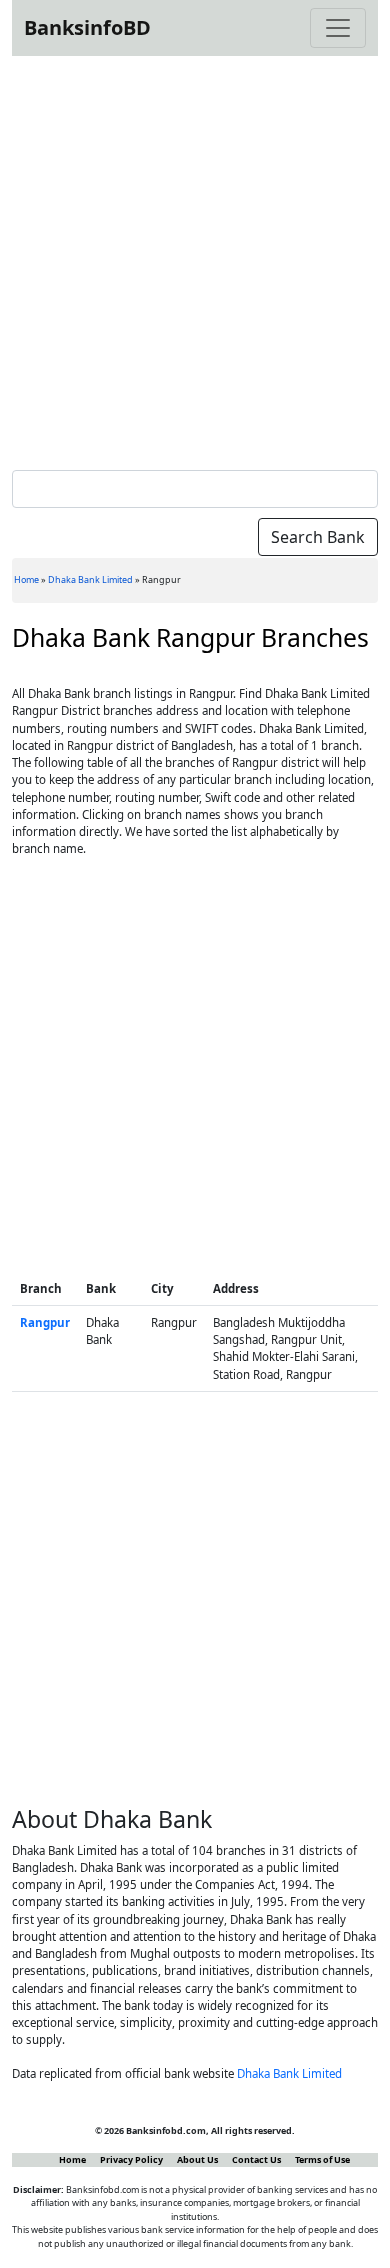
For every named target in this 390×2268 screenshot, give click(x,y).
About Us (197, 2159)
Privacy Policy (131, 2159)
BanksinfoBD (87, 27)
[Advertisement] (195, 259)
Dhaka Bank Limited (90, 579)
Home (26, 579)
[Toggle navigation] (338, 28)
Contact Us (256, 2159)
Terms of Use (322, 2159)
